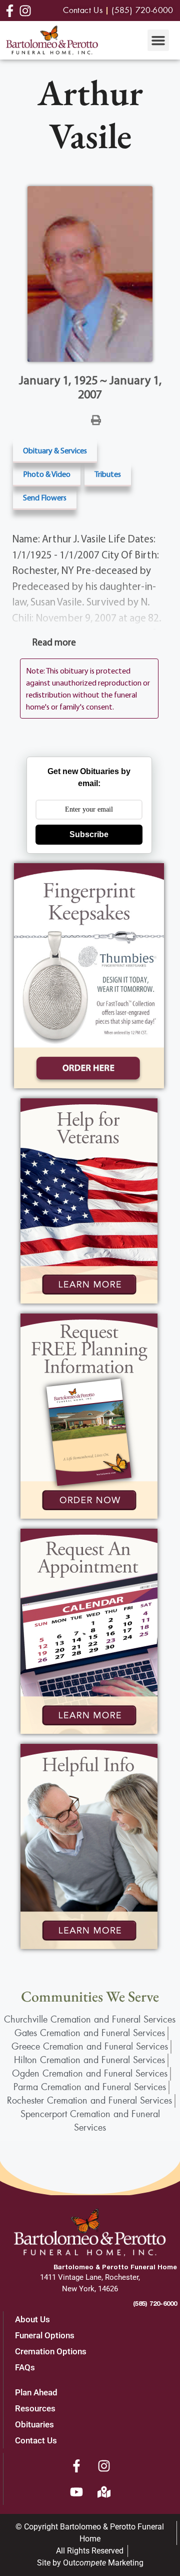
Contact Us (36, 2440)
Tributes (108, 474)
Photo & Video (47, 474)
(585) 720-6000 (155, 2303)
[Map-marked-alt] (104, 2492)
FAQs (25, 2367)
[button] (158, 41)
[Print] (96, 419)
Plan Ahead (36, 2392)
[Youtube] (76, 2492)
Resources (35, 2408)
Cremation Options (51, 2351)
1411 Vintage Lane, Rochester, (90, 2277)
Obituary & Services (55, 450)
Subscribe (89, 834)
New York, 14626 (90, 2289)
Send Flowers (45, 497)
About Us (32, 2319)
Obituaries (34, 2424)
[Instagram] (104, 2466)
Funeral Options (45, 2335)
